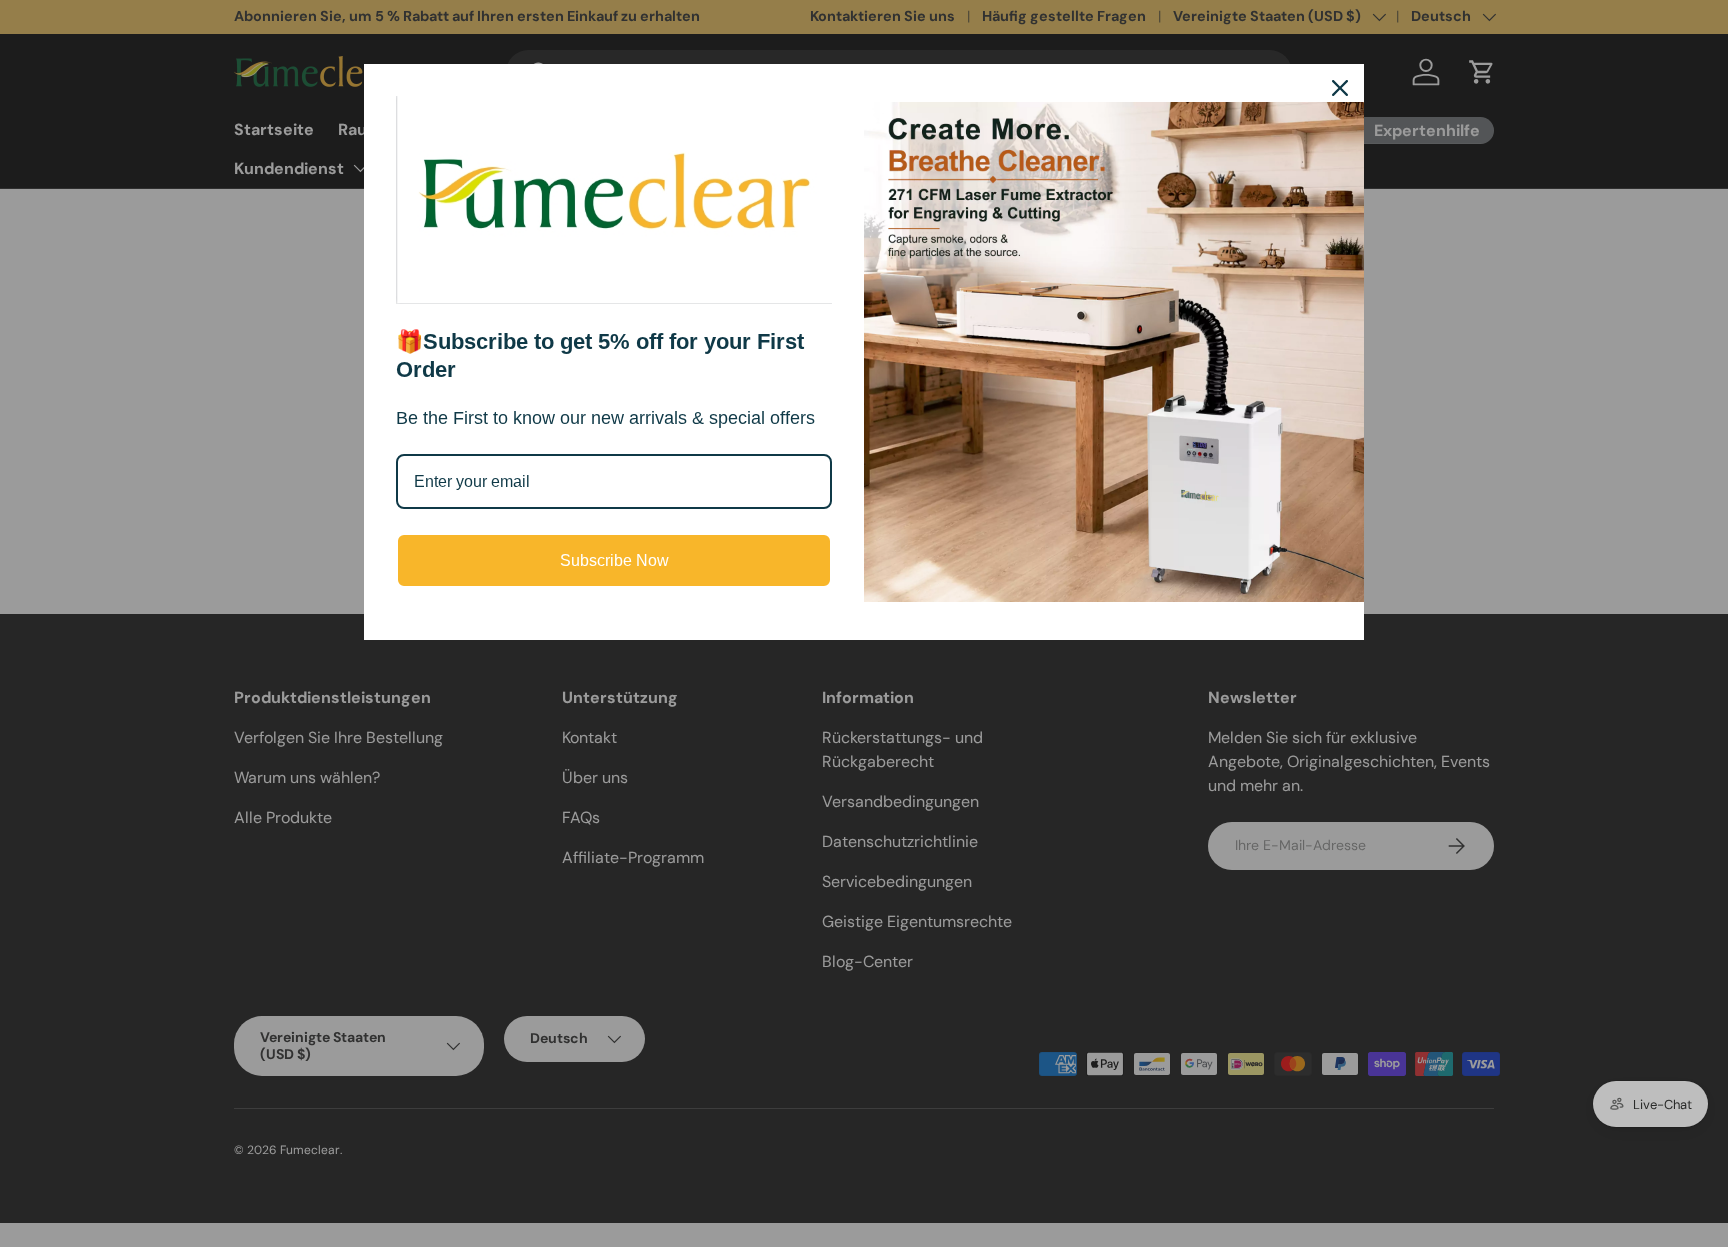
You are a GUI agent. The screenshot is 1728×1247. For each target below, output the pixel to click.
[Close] (1340, 88)
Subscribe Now (614, 560)
